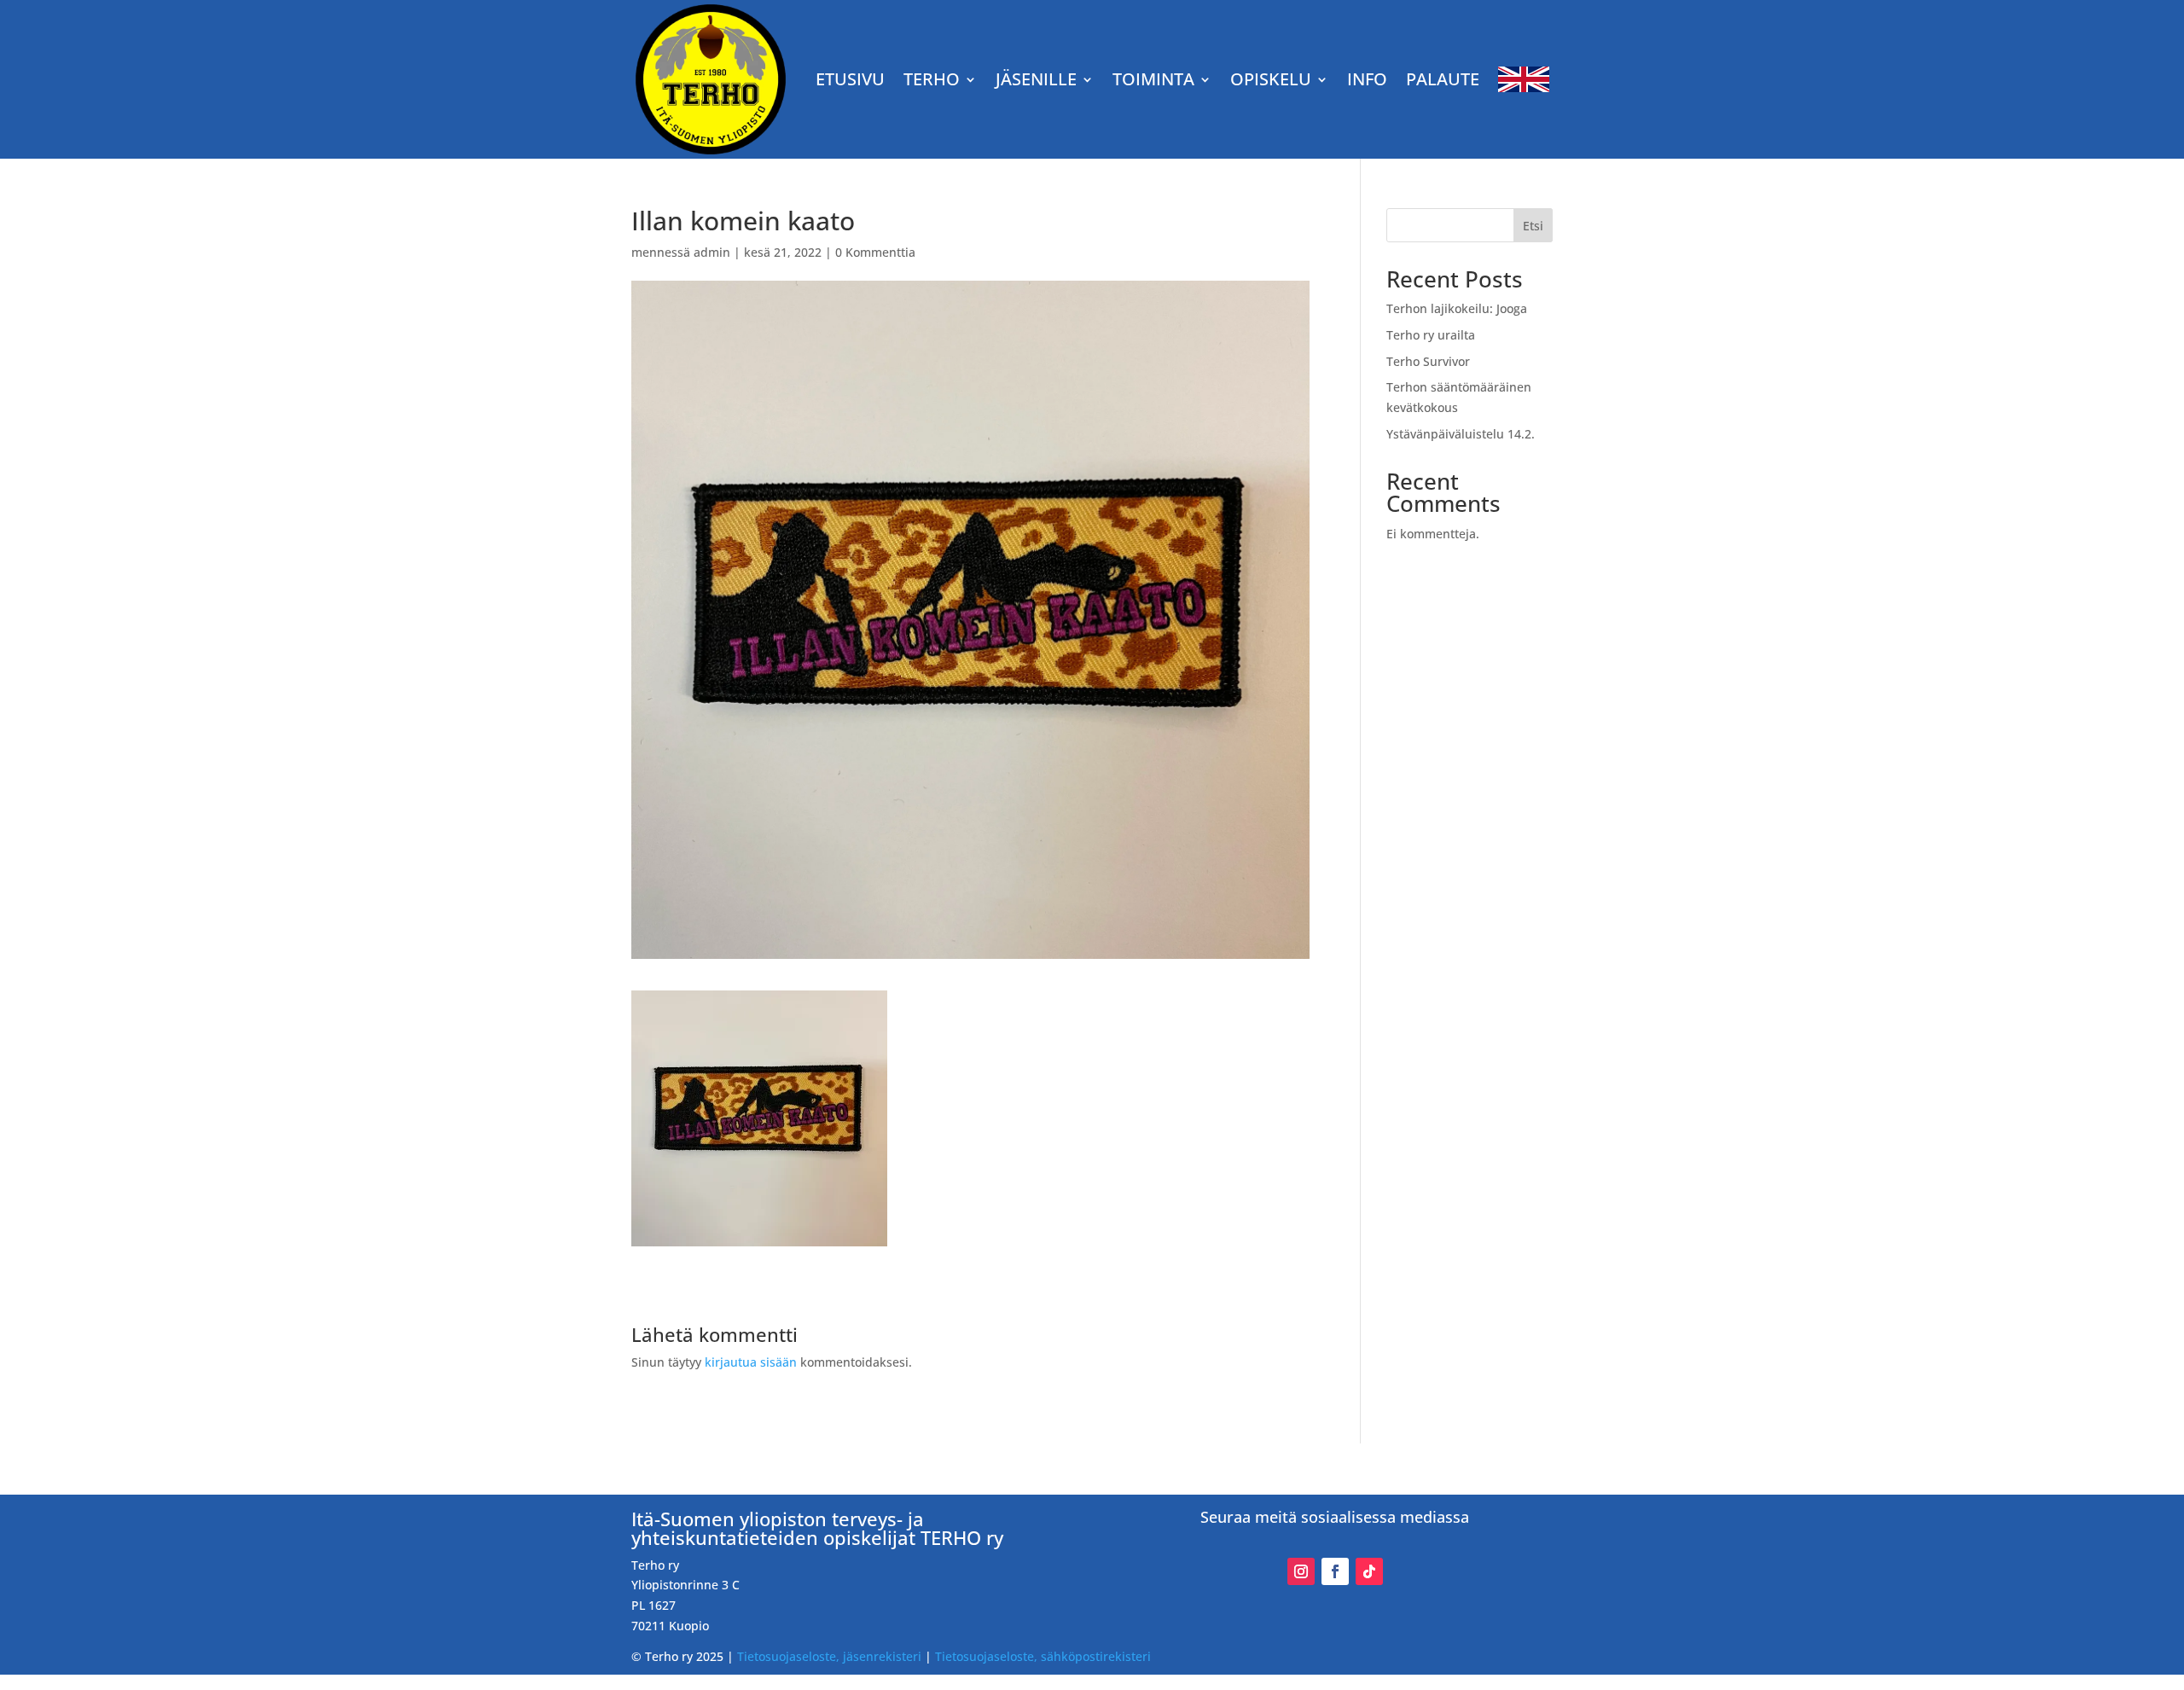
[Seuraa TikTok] (1369, 1571)
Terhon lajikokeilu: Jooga (1457, 308)
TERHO (932, 79)
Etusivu (850, 79)
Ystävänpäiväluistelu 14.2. (1461, 434)
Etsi (1533, 226)
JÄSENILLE (1036, 79)
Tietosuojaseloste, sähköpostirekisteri (1043, 1656)
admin (712, 252)
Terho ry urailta (1431, 335)
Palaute (1443, 79)
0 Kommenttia (875, 252)
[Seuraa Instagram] (1301, 1571)
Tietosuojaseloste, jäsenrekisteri (829, 1656)
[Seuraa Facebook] (1335, 1571)
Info (1367, 79)
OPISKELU (1271, 79)
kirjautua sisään (751, 1362)
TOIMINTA (1153, 79)
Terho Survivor (1428, 361)
